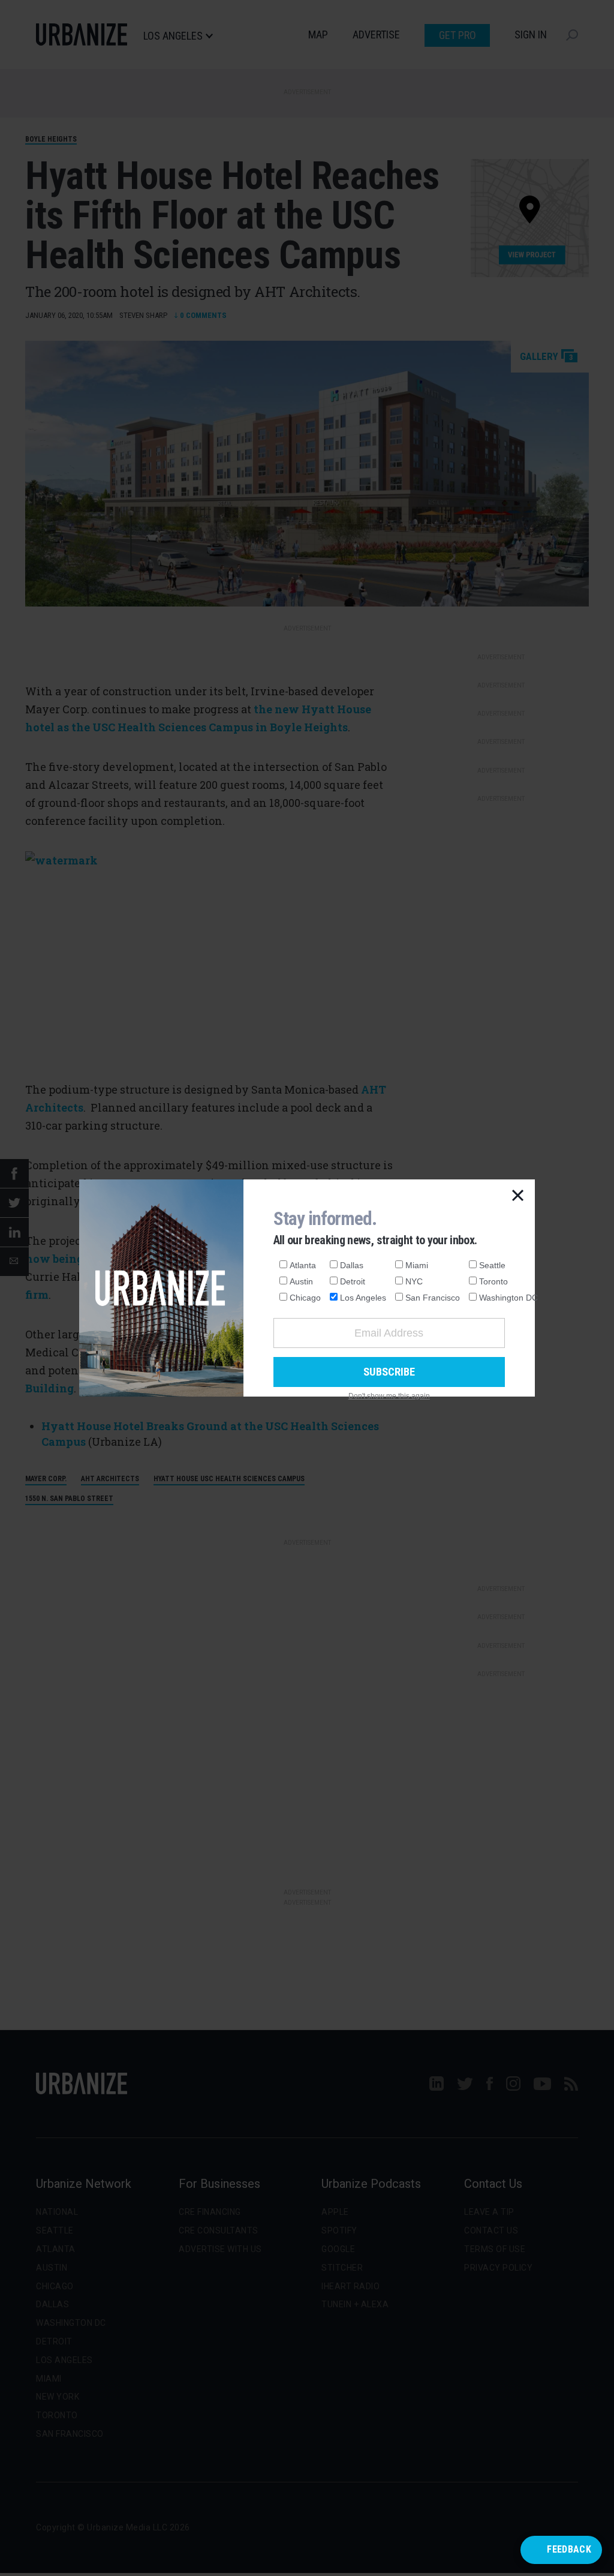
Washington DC (508, 1298)
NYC (414, 1281)
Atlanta (303, 1265)
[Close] (518, 1196)
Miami (417, 1265)
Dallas (352, 1265)
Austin (301, 1281)
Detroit (353, 1281)
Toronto (493, 1281)
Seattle (492, 1265)
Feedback (569, 2549)
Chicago (305, 1298)
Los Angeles (363, 1298)
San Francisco (433, 1298)
